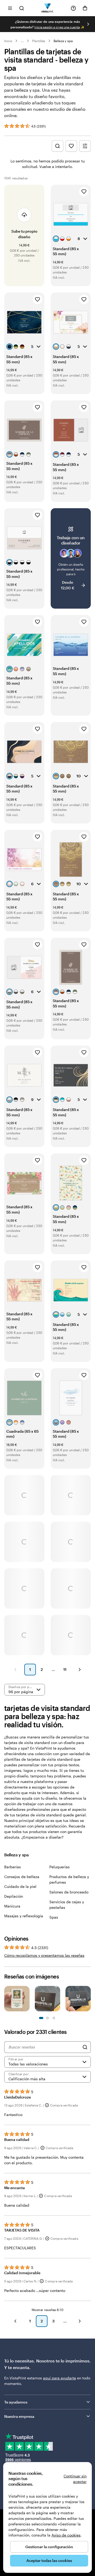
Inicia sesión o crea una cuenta (57, 27)
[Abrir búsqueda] (22, 8)
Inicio (8, 41)
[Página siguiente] (80, 1670)
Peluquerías (60, 1867)
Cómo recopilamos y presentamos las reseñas (44, 1955)
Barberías (13, 1867)
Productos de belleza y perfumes (69, 1879)
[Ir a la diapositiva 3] (47, 2018)
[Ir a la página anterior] (15, 2321)
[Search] (85, 2047)
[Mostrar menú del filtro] (85, 146)
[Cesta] (85, 8)
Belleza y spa (63, 41)
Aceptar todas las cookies (49, 2560)
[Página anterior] (15, 1670)
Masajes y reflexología (24, 1916)
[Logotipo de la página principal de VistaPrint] (48, 8)
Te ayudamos (16, 2402)
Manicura (12, 1906)
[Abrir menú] (10, 8)
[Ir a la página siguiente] (80, 2321)
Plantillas (39, 41)
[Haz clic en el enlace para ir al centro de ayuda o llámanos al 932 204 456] (73, 8)
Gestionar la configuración (49, 2547)
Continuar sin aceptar (75, 2479)
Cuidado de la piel (20, 1886)
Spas (54, 1917)
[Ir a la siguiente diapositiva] (88, 24)
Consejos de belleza (22, 1877)
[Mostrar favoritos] (71, 146)
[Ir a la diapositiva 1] (41, 2018)
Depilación (14, 1896)
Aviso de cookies (66, 2535)
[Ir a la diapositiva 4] (54, 2018)
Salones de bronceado (69, 1892)
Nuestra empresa (19, 2416)
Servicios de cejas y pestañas (67, 1905)
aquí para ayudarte (60, 2378)
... (22, 41)
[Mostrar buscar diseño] (58, 146)
